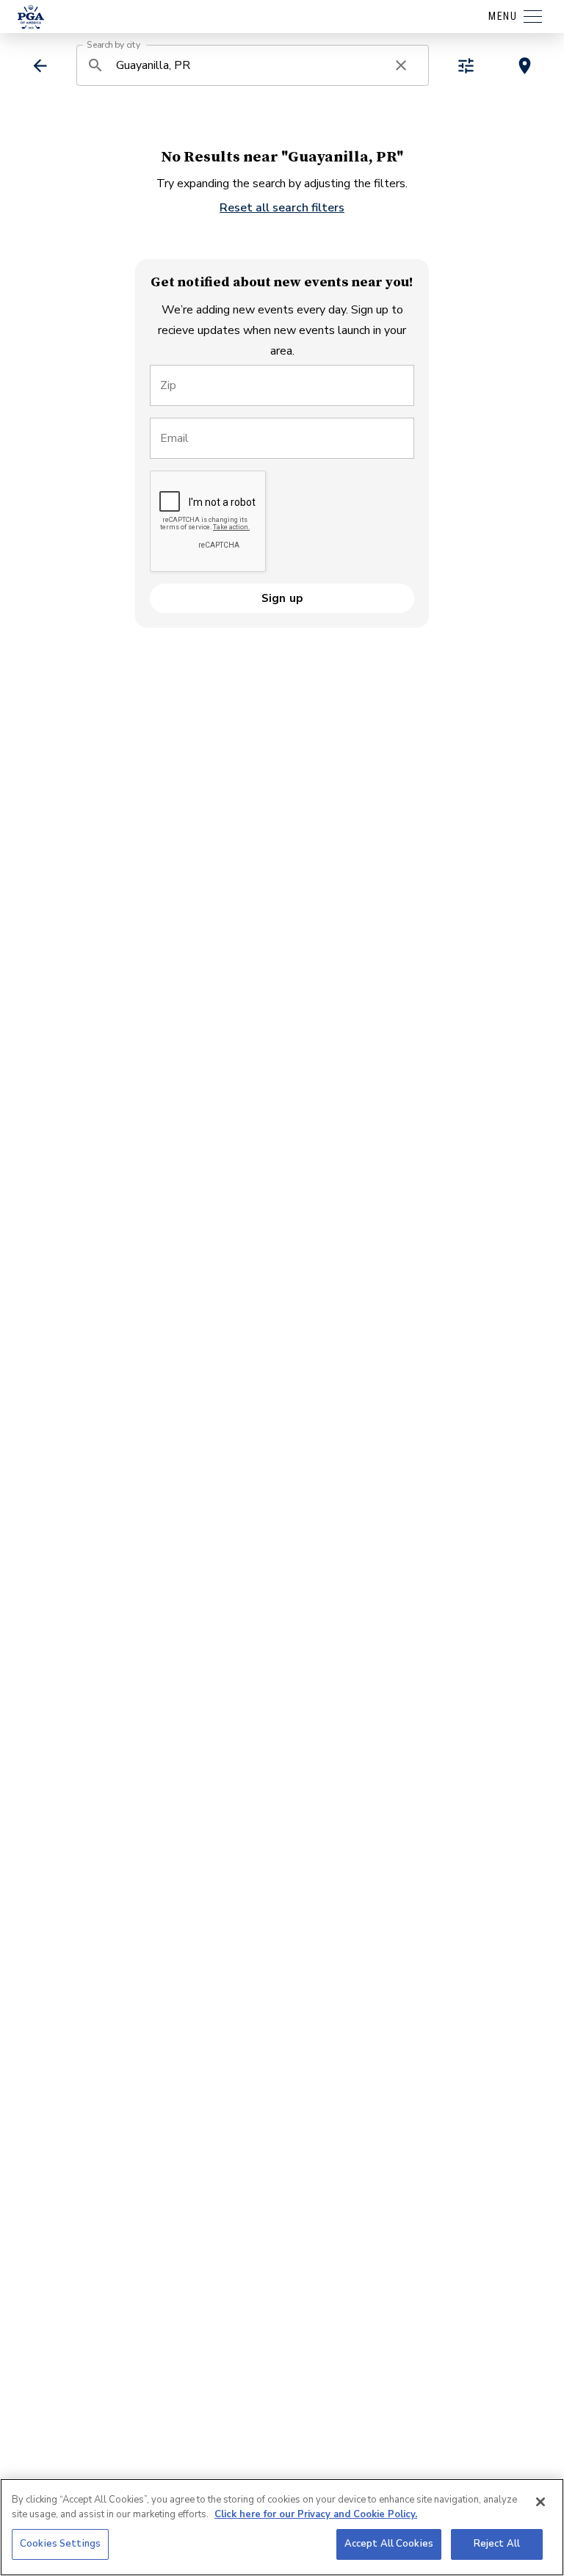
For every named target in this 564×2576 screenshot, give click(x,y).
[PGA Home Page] (31, 17)
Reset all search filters (282, 208)
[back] (40, 66)
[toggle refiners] (466, 66)
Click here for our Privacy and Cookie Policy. (316, 2514)
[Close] (540, 2502)
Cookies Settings (60, 2544)
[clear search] (401, 65)
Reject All (497, 2544)
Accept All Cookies (389, 2544)
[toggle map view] (525, 66)
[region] (282, 2527)
